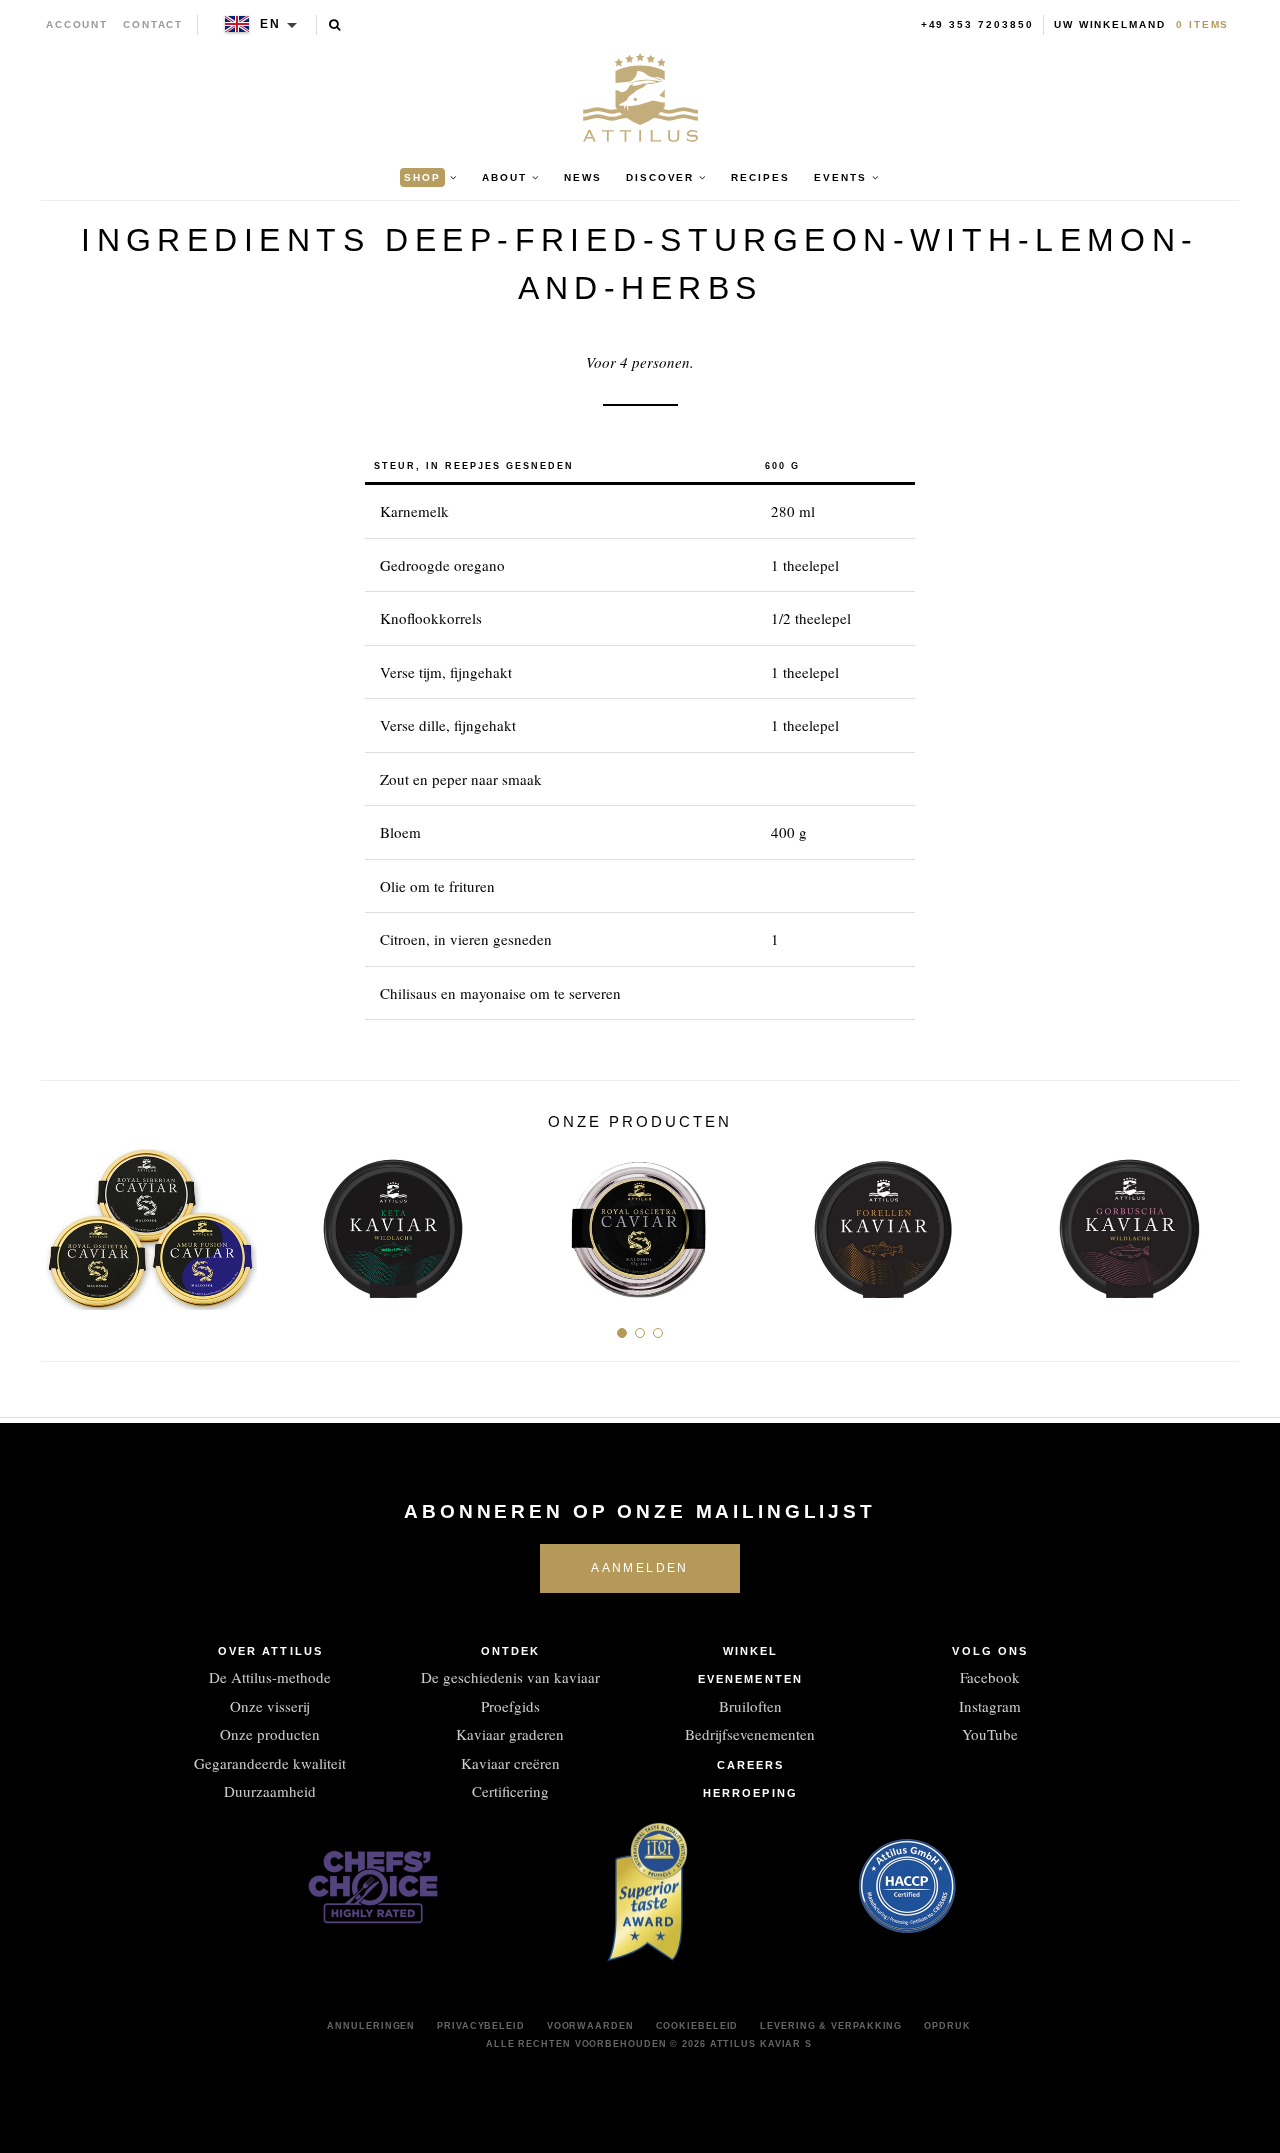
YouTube (990, 1734)
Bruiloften (750, 1706)
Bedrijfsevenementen (750, 1734)
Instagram (990, 1706)
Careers (751, 1765)
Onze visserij (270, 1706)
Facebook (990, 1677)
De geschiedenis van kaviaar (510, 1677)
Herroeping (750, 1793)
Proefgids (510, 1706)
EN (270, 24)
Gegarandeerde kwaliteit (270, 1763)
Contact (153, 24)
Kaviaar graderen (510, 1734)
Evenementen (750, 1679)
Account (77, 24)
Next (1216, 1221)
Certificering (510, 1791)
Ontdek (511, 1651)
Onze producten (270, 1734)
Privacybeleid (481, 2026)
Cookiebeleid (697, 2026)
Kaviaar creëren (510, 1763)
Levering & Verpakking (831, 2026)
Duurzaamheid (270, 1791)
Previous (63, 1221)
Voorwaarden (590, 2026)
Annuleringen (371, 2026)
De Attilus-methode (270, 1677)
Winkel (751, 1651)
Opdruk (947, 2026)
